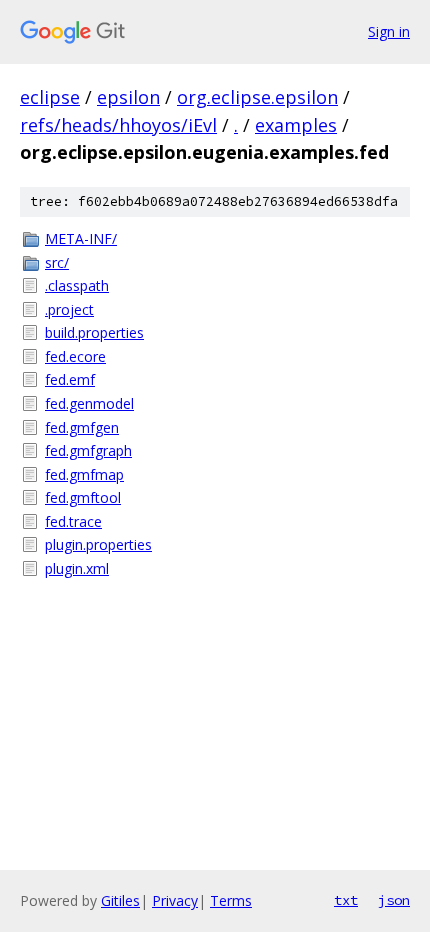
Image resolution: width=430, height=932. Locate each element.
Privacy (175, 900)
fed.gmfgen (82, 427)
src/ (57, 262)
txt (346, 900)
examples (296, 125)
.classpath (77, 285)
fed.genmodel (89, 403)
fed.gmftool (83, 497)
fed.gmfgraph (88, 450)
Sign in (389, 31)
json (394, 900)
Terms (231, 900)
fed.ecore (75, 356)
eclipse (50, 97)
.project (69, 309)
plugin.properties (98, 544)
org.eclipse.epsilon (257, 97)
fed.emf (70, 379)
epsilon (128, 97)
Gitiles (120, 900)
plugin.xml (77, 568)
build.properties (94, 332)
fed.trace (73, 521)
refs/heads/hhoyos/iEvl (118, 125)
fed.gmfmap (84, 474)
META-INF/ (81, 238)
